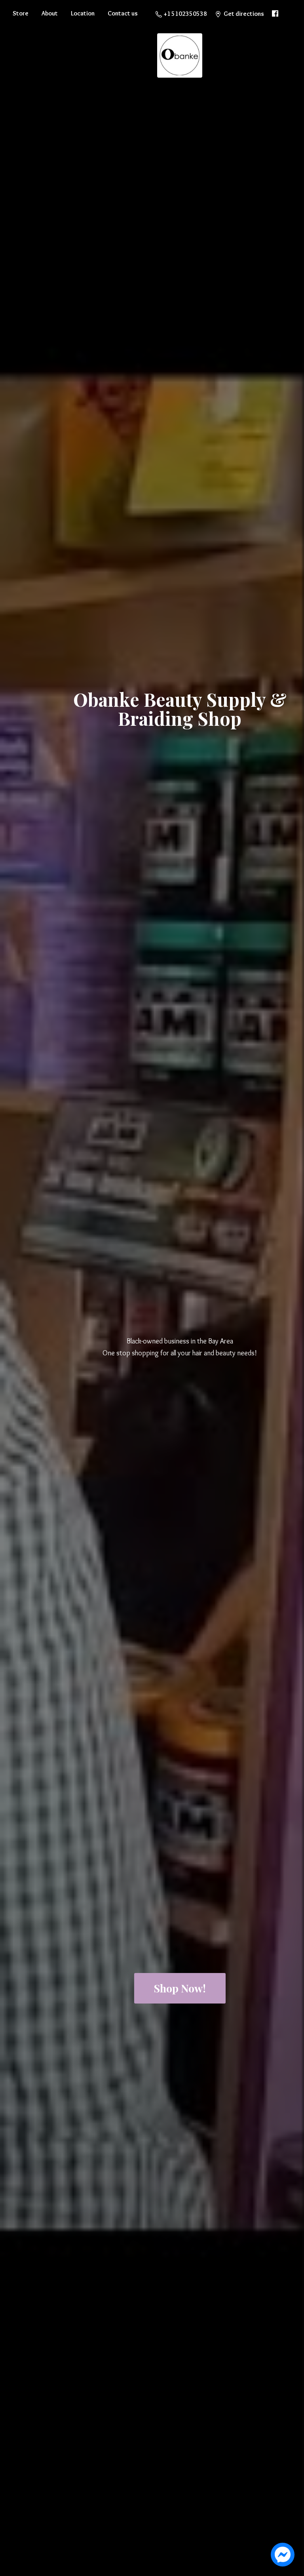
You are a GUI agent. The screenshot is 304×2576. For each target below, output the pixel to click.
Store (21, 13)
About (50, 13)
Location (83, 13)
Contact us (123, 13)
